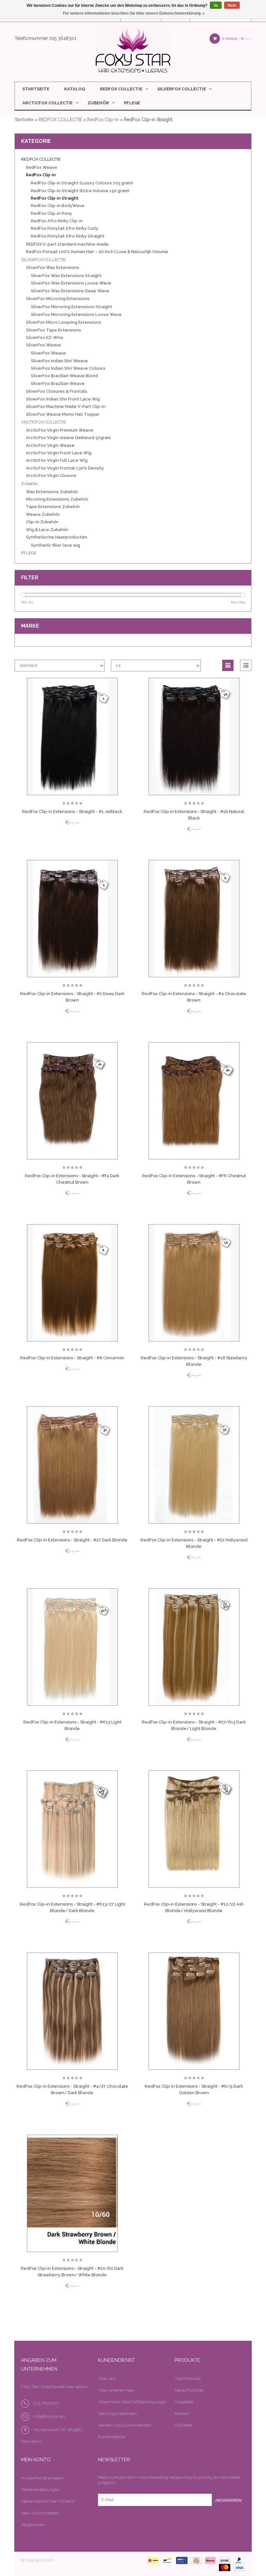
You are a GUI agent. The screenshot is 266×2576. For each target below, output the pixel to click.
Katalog (75, 89)
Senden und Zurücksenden (125, 2425)
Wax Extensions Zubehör (52, 492)
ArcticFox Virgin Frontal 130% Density (65, 468)
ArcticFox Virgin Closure (51, 476)
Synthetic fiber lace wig (55, 545)
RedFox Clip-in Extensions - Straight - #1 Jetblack (72, 812)
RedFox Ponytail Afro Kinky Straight (68, 236)
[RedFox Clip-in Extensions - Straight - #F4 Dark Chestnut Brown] (72, 1101)
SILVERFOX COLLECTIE (182, 89)
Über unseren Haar (116, 2390)
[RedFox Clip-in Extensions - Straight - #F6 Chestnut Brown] (194, 1101)
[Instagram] (173, 2521)
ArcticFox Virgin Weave (50, 445)
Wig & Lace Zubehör (47, 530)
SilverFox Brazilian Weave (58, 383)
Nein (232, 6)
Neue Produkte (189, 2390)
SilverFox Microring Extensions (58, 299)
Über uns (107, 2379)
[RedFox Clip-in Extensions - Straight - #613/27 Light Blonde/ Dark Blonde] (72, 1829)
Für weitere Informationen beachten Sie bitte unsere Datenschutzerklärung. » (134, 13)
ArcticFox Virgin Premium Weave (60, 430)
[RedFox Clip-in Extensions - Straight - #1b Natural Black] (194, 737)
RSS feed (183, 2425)
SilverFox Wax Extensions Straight (66, 276)
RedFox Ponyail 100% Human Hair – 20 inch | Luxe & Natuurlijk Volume (97, 252)
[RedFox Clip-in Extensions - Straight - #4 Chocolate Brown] (194, 919)
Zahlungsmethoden (117, 2414)
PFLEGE (132, 103)
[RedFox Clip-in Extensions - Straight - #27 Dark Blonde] (72, 1465)
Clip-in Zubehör (42, 522)
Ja (216, 6)
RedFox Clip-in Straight (55, 198)
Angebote (184, 2402)
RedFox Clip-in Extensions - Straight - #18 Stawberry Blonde (194, 1361)
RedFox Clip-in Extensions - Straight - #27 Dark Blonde (72, 1540)
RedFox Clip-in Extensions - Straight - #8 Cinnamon (72, 1358)
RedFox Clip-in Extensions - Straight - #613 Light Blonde (72, 1725)
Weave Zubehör (43, 514)
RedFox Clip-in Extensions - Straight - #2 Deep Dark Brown (72, 997)
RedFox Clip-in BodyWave (58, 206)
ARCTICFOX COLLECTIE (48, 103)
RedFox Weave (42, 167)
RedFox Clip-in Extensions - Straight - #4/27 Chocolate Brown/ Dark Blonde (72, 2089)
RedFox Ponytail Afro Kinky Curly (65, 228)
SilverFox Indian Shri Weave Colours (68, 368)
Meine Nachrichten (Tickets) (48, 2501)
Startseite (36, 89)
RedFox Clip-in (103, 120)
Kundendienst (111, 2437)
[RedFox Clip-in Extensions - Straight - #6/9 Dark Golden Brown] (194, 2011)
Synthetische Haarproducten (57, 537)
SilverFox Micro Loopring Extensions (64, 322)
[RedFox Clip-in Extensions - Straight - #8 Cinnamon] (72, 1283)
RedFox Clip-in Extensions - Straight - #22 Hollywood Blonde (194, 1543)
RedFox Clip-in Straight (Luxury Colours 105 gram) (82, 183)
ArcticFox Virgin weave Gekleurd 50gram (68, 438)
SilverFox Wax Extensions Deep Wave (70, 291)
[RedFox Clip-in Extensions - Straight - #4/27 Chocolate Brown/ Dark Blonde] (72, 2011)
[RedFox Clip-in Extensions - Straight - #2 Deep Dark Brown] (72, 919)
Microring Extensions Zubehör (57, 499)
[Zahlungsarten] (152, 2560)
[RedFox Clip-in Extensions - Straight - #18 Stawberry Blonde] (194, 1283)
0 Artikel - (236, 39)
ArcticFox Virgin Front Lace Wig (59, 453)
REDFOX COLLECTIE (121, 89)
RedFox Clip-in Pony (51, 213)
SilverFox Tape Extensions (54, 330)
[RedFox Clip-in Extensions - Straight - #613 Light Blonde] (72, 1647)
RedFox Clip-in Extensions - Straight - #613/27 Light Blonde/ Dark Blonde (72, 1907)
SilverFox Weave (43, 345)
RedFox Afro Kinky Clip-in (57, 221)
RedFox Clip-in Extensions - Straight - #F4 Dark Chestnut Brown (72, 1179)
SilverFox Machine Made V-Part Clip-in (66, 406)
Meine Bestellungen (40, 2490)
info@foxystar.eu (49, 2416)
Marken (182, 2414)
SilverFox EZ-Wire (45, 337)
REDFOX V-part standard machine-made (67, 244)
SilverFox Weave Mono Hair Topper (63, 414)
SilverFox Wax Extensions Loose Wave (71, 283)
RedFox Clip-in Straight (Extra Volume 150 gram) (80, 191)
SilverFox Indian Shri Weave (59, 361)
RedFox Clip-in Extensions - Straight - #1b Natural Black (194, 815)
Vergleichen (33, 2525)
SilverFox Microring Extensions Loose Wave (76, 314)
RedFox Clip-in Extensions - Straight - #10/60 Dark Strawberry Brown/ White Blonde (72, 2272)
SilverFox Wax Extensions (53, 267)
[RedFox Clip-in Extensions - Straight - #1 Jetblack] (72, 737)
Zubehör (98, 103)
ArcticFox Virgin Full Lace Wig (57, 460)
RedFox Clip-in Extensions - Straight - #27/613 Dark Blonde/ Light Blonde (194, 1725)
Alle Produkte (188, 2379)
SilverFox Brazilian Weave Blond (64, 376)
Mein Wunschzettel (40, 2513)
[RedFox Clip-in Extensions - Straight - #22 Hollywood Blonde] (194, 1465)
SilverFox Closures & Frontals (57, 391)
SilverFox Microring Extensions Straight (72, 307)
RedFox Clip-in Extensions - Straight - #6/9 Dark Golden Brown (194, 2089)
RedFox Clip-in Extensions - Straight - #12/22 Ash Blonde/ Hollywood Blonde (194, 1907)
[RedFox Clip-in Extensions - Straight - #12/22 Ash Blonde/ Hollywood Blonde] (194, 1829)
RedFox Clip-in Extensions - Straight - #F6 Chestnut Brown (194, 1179)
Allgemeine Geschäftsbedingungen (132, 2402)
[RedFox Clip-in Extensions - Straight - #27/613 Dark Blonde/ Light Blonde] (194, 1647)
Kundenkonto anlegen (42, 2478)
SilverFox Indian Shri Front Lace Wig (63, 399)
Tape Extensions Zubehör (53, 507)
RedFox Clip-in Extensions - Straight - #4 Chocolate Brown (194, 997)
